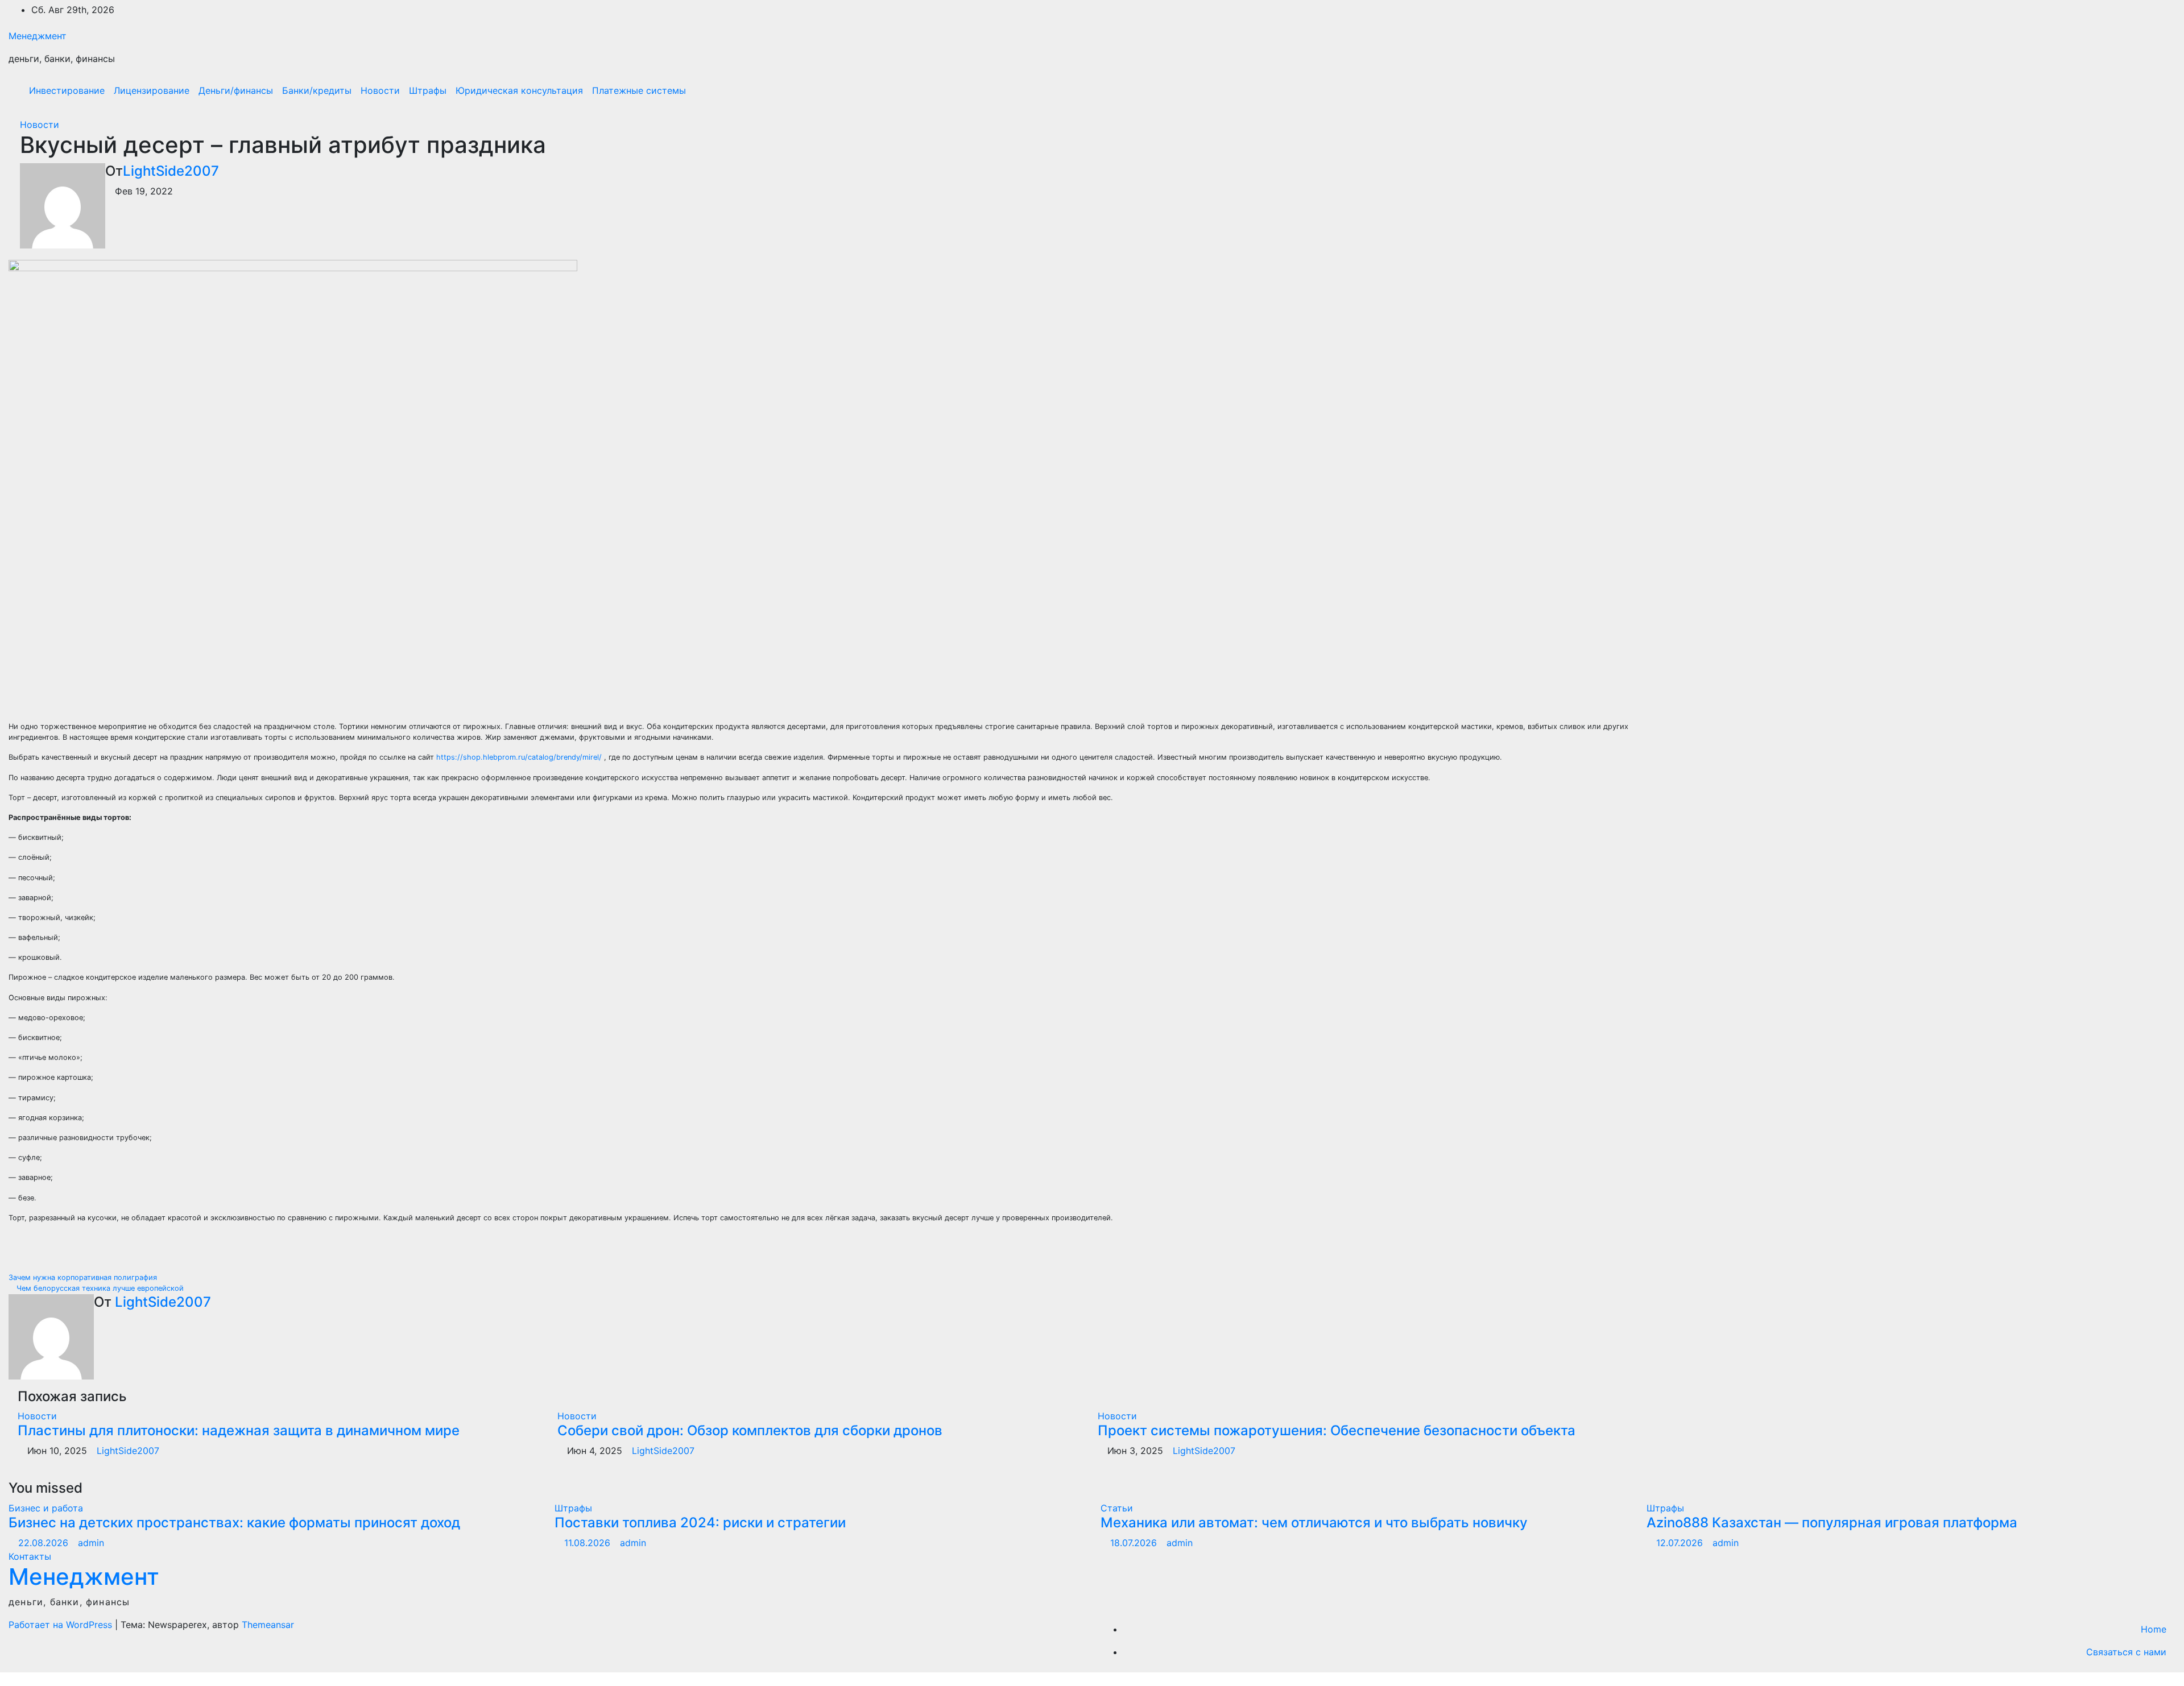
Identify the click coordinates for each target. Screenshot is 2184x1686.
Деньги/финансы (236, 90)
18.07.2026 (1135, 1543)
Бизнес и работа (46, 1508)
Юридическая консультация (519, 90)
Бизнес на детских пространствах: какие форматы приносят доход (234, 1523)
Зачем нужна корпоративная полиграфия (84, 1277)
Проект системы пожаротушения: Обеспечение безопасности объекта (1337, 1430)
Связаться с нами (2126, 1652)
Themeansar (268, 1625)
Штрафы (428, 90)
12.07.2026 (1681, 1543)
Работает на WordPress (62, 1625)
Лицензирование (152, 90)
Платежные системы (639, 90)
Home (2154, 1629)
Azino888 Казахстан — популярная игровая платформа (1832, 1523)
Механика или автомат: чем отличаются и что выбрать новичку (1314, 1523)
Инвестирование (67, 90)
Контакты (30, 1556)
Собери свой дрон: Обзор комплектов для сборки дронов (750, 1430)
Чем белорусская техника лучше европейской (99, 1288)
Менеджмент (38, 36)
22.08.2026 (45, 1543)
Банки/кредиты (317, 90)
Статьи (1117, 1508)
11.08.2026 (589, 1543)
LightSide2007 (171, 171)
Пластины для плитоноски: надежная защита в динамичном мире (239, 1430)
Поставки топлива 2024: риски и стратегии (700, 1523)
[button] (2142, 90)
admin (91, 1543)
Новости (380, 90)
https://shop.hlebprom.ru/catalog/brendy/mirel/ (519, 757)
